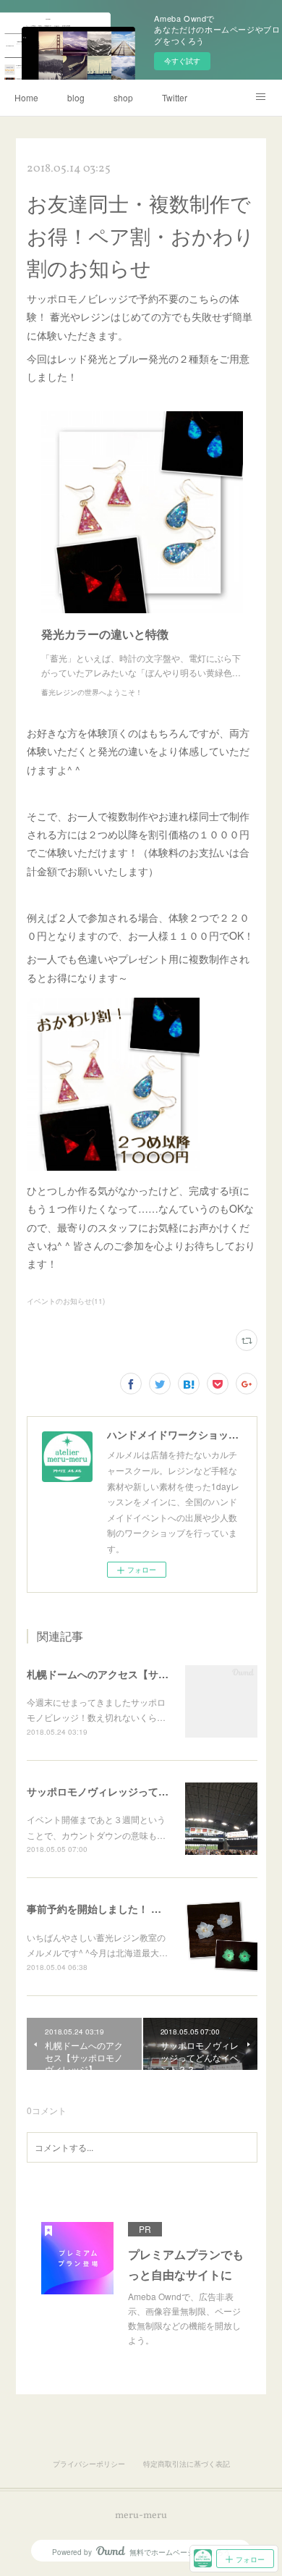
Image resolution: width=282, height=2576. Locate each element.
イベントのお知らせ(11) (66, 1301)
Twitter (175, 97)
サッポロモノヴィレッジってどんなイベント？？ (138, 1791)
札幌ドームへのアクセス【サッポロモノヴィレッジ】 (148, 1674)
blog (76, 97)
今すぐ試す (182, 61)
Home (26, 97)
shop (123, 97)
